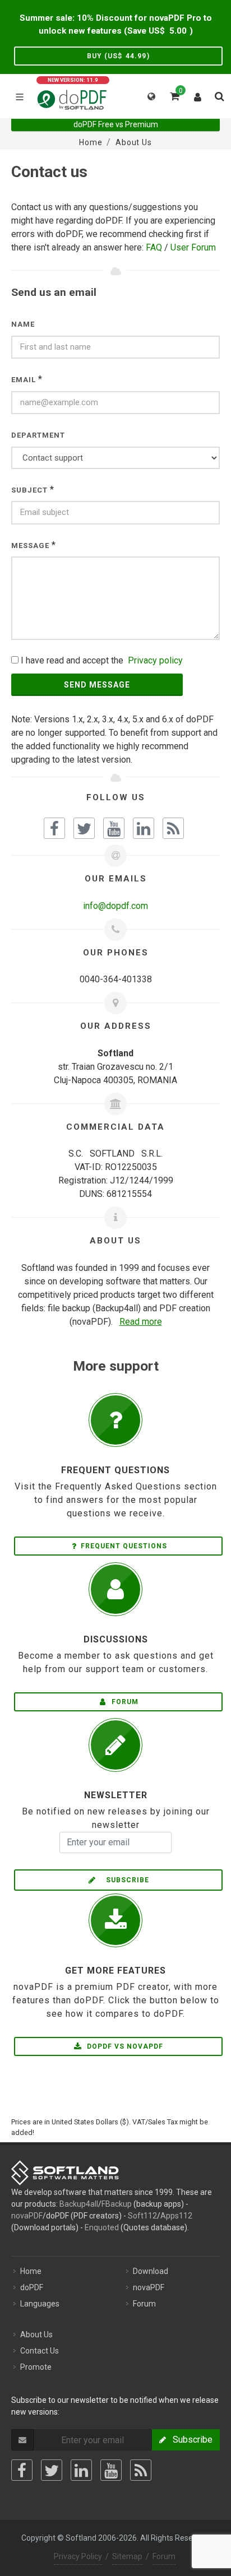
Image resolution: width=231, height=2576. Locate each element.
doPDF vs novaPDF (124, 2046)
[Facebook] (22, 2470)
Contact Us (40, 2351)
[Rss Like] (173, 828)
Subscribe (124, 1880)
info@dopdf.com (115, 906)
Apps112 (176, 2216)
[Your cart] (174, 95)
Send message (97, 685)
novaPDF (27, 2216)
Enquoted (102, 2227)
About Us (36, 2334)
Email (24, 380)
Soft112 (142, 2216)
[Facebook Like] (54, 828)
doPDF (32, 2287)
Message (30, 546)
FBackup (117, 2204)
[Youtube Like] (114, 828)
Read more (141, 1322)
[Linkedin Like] (144, 828)
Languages (40, 2304)
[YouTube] (111, 2470)
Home (31, 2271)
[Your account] (198, 95)
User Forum (193, 247)
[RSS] (141, 2470)
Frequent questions (124, 1546)
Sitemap (127, 2556)
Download (151, 2271)
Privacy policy (155, 660)
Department (38, 435)
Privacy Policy (78, 2556)
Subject (29, 490)
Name (23, 324)
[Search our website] (219, 95)
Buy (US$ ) (118, 56)
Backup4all (79, 2204)
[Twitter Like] (84, 828)
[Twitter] (52, 2470)
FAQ (154, 247)
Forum (124, 1702)
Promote (36, 2367)
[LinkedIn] (81, 2470)
